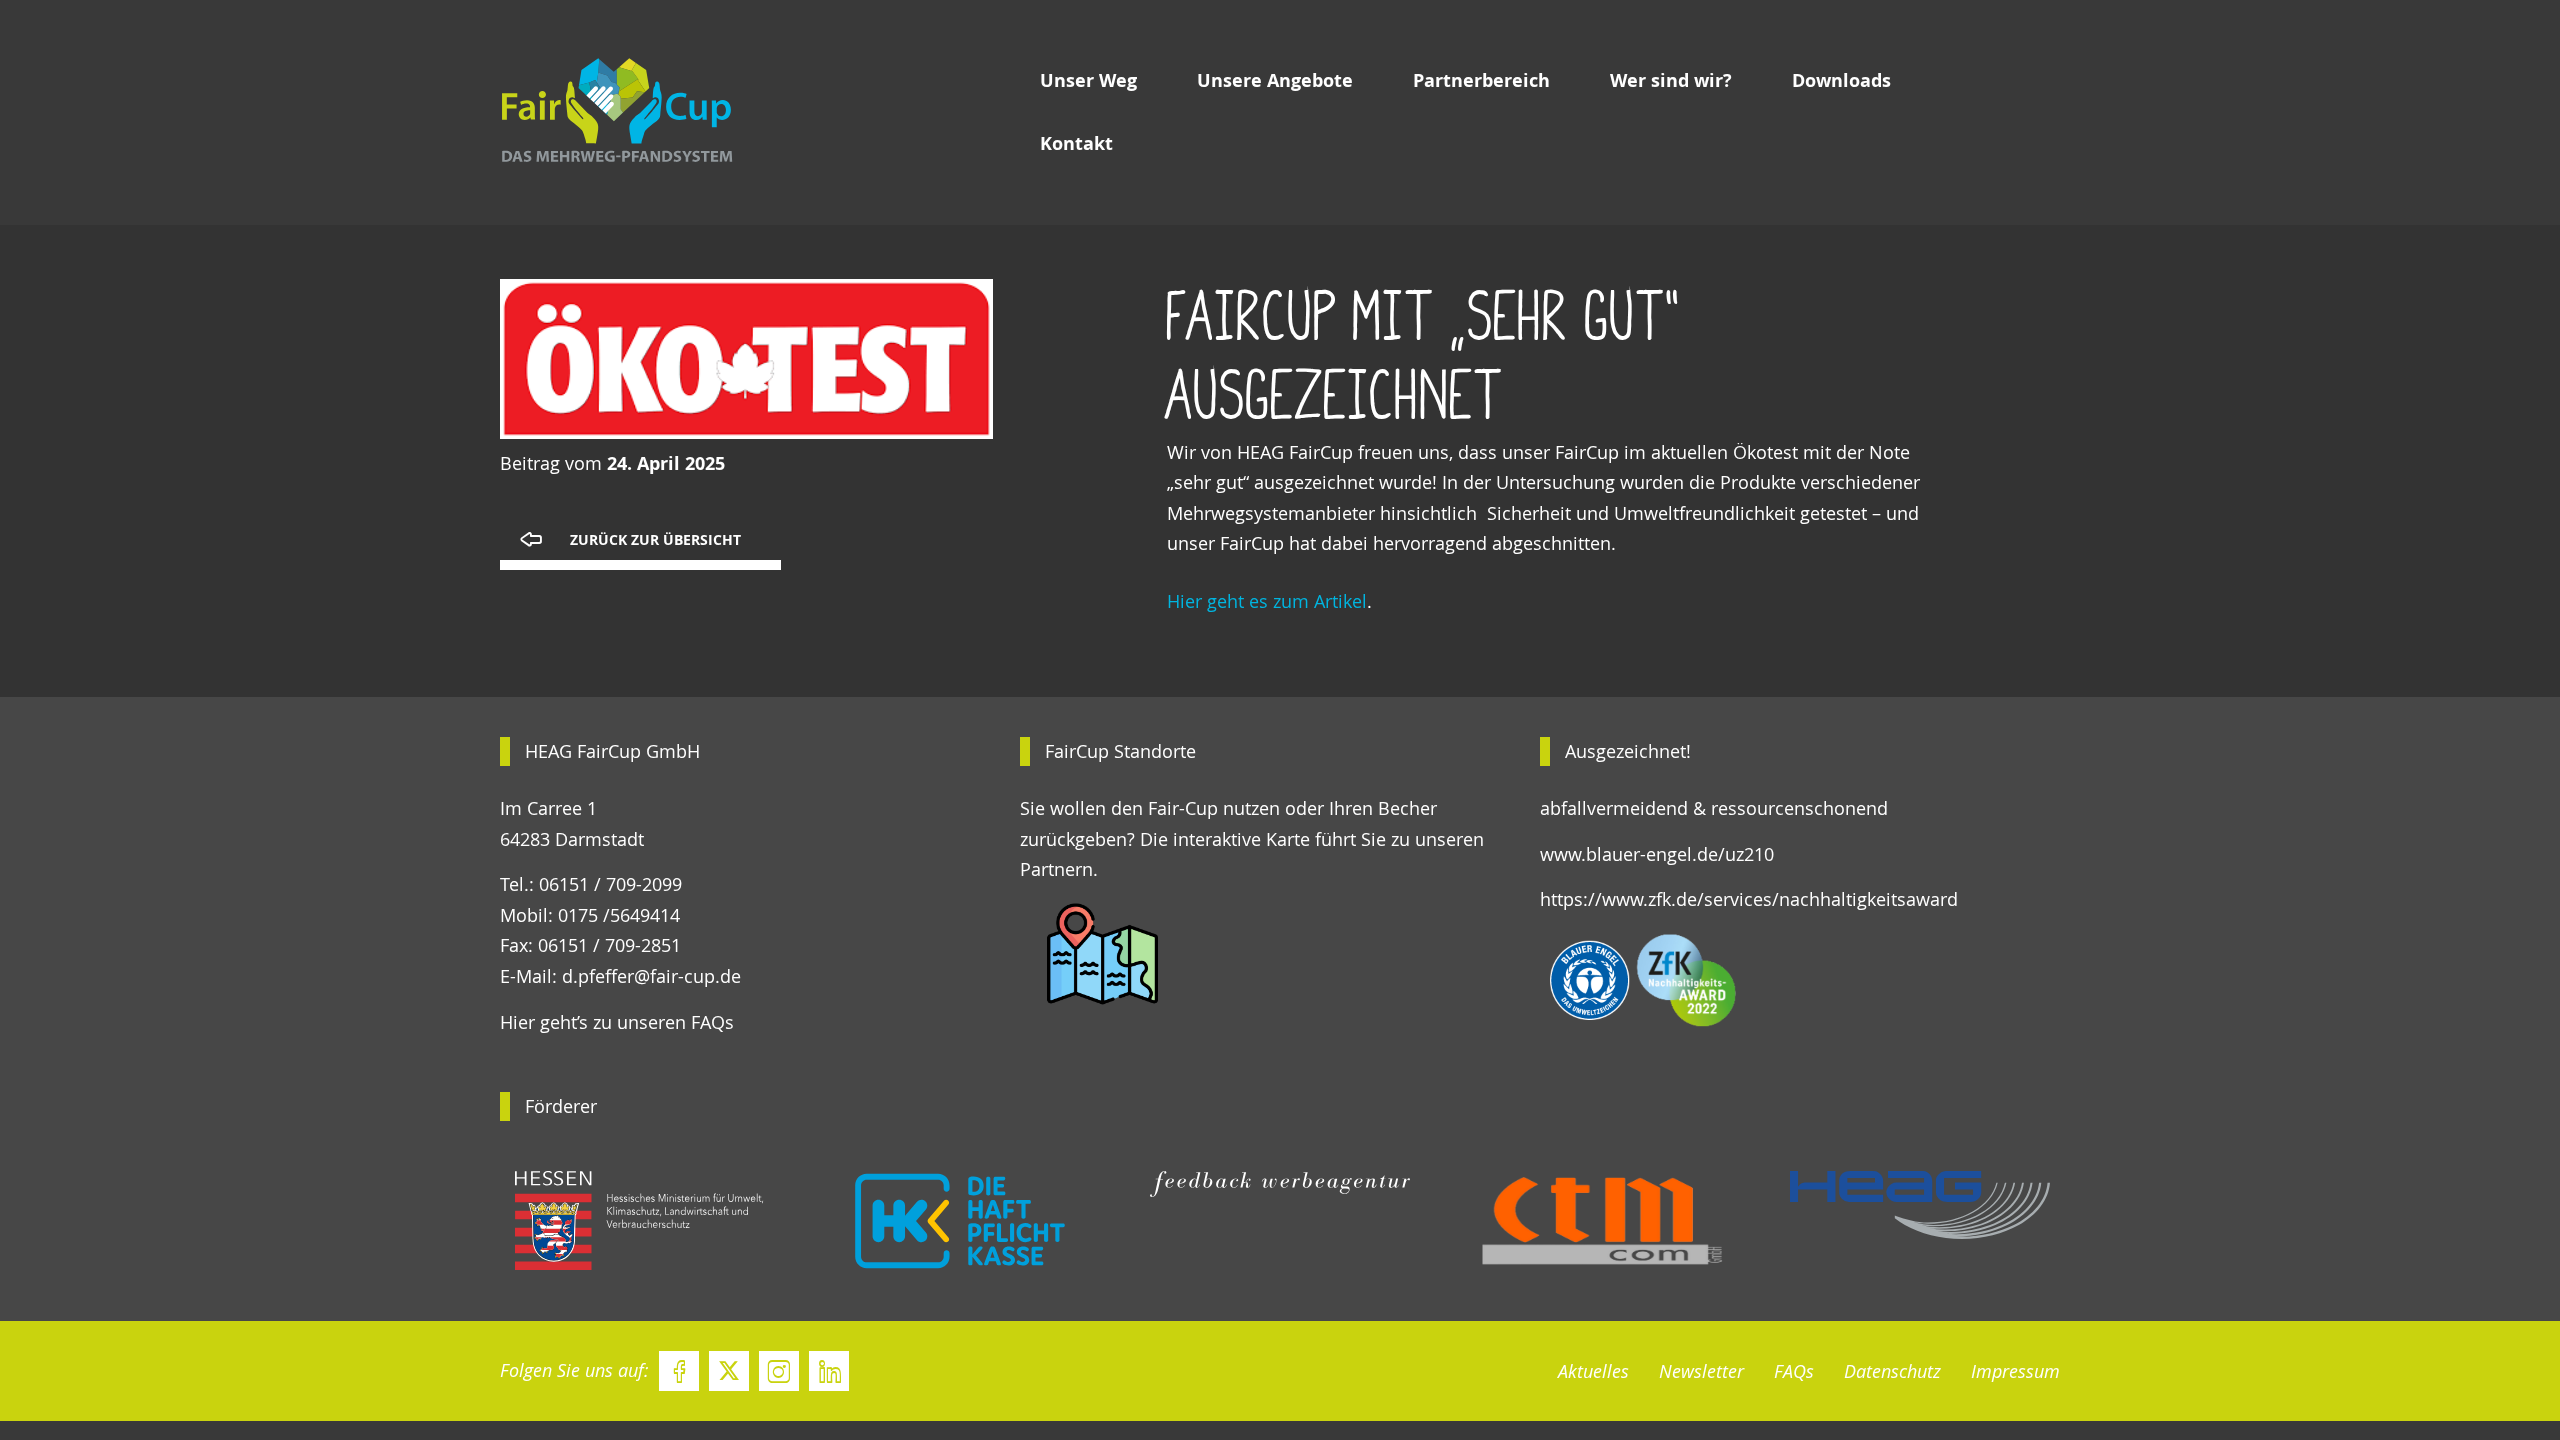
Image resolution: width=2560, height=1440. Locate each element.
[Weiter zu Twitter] (729, 1371)
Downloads (1841, 80)
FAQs (1794, 1371)
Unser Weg (1088, 80)
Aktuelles (1593, 1371)
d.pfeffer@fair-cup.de (651, 976)
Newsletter (1701, 1371)
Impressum (2015, 1371)
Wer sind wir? (1671, 80)
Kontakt (1076, 143)
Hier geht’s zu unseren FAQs (617, 1022)
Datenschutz (1892, 1371)
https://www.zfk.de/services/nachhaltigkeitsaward (1749, 899)
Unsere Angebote (1275, 80)
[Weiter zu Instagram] (779, 1371)
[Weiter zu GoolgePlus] (829, 1371)
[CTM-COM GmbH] (1600, 1221)
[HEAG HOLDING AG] (1920, 1205)
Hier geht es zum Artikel (1267, 601)
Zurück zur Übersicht (655, 540)
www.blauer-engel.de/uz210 (1657, 854)
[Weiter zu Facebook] (679, 1371)
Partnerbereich (1481, 80)
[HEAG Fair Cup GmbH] (695, 113)
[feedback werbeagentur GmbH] (1280, 1184)
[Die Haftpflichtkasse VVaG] (960, 1221)
